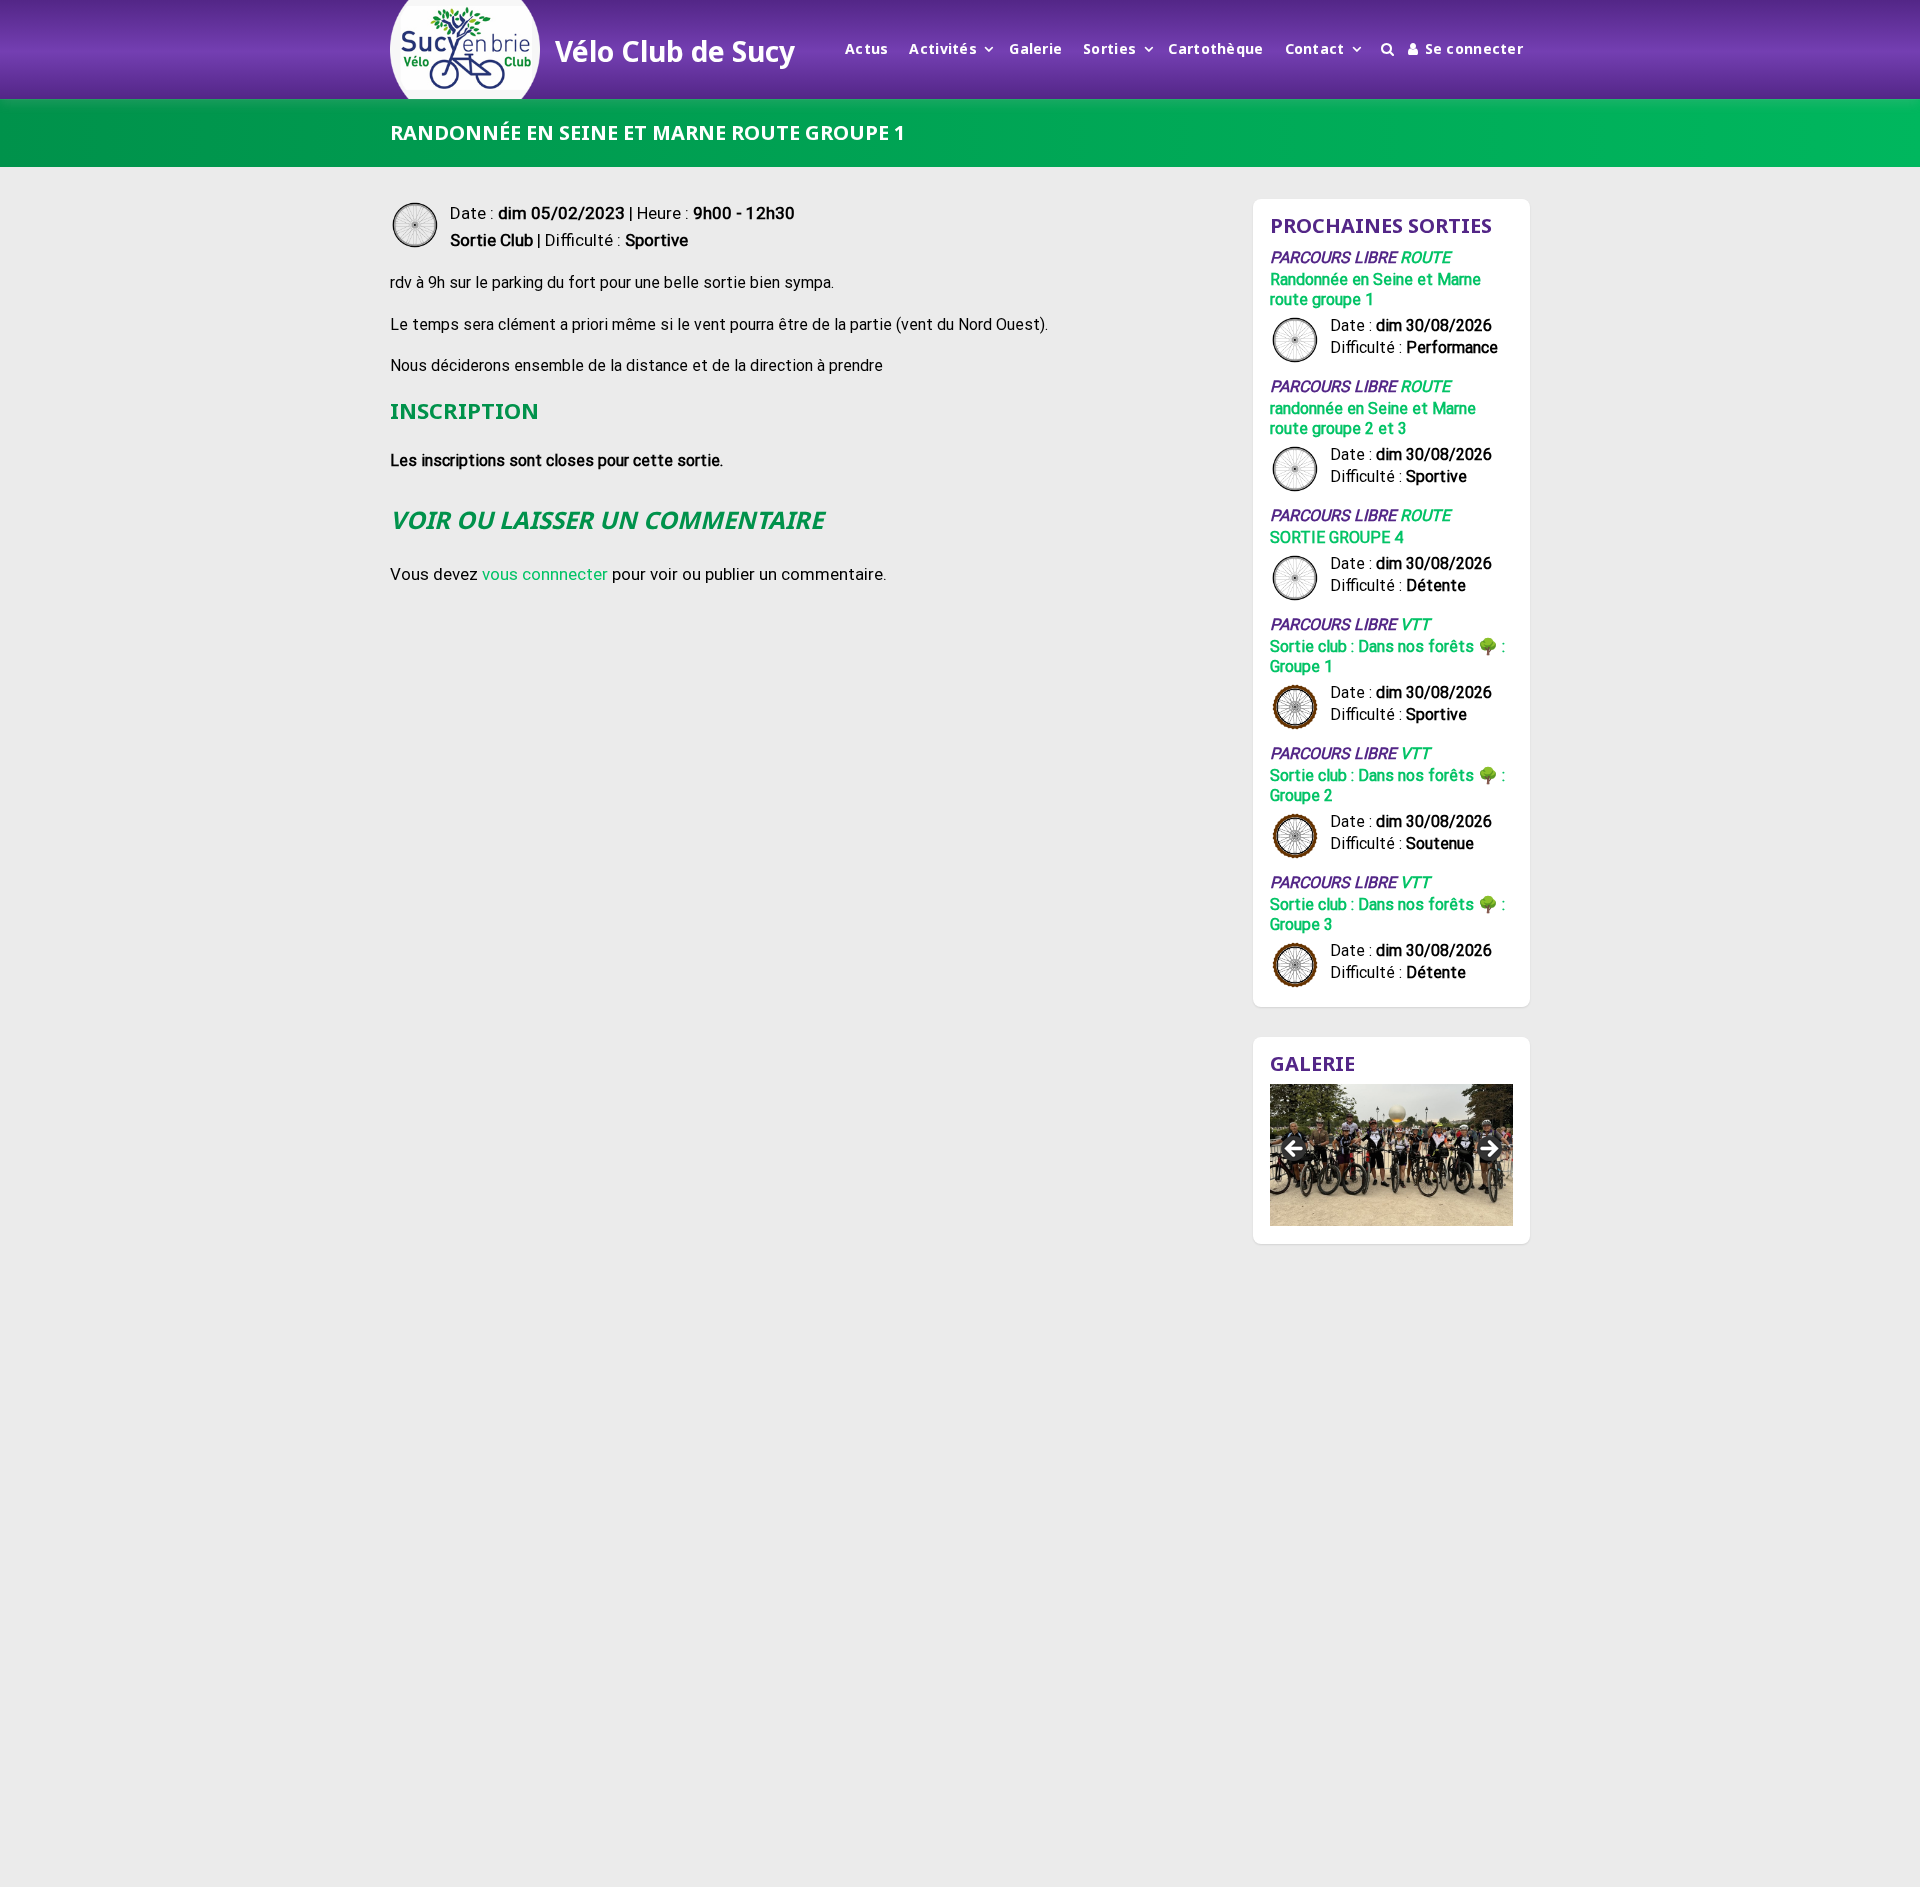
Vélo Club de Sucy (675, 51)
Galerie (1035, 48)
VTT (1415, 624)
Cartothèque (1215, 48)
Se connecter (1474, 48)
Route (1425, 257)
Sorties (1109, 48)
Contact (1315, 48)
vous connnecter (545, 574)
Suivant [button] (1488, 1150)
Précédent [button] (1295, 1150)
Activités (943, 48)
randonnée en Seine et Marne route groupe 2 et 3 (1373, 418)
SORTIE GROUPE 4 (1336, 537)
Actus (866, 48)
